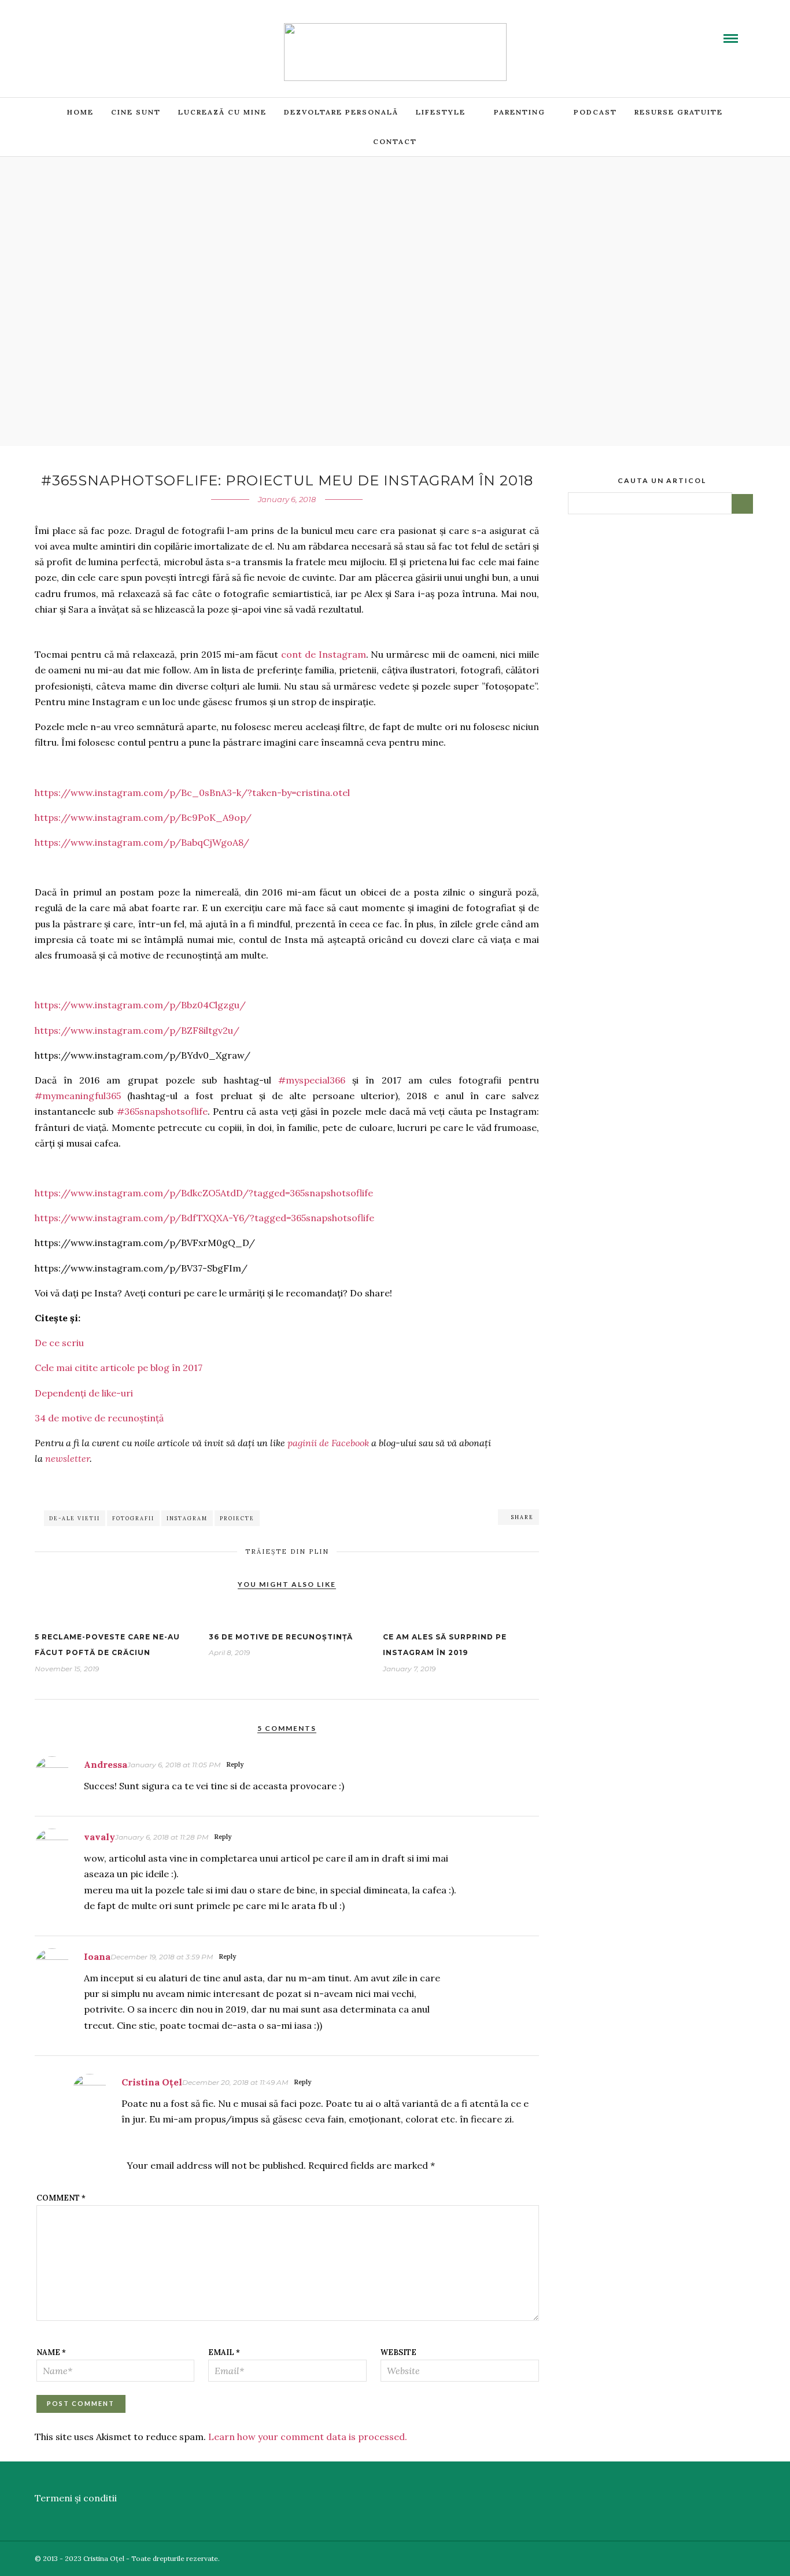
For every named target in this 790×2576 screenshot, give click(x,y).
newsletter (67, 1458)
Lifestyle (441, 112)
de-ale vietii (75, 1518)
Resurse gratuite (679, 112)
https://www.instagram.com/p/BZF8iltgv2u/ (137, 1030)
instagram (187, 1518)
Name (51, 2352)
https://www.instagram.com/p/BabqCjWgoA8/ (142, 842)
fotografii (133, 1518)
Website (398, 2352)
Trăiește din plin (287, 1552)
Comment (61, 2198)
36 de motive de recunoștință (281, 1637)
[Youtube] (84, 31)
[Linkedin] (98, 31)
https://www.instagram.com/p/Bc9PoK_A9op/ (143, 817)
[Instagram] (125, 31)
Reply (235, 1764)
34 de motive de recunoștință (99, 1418)
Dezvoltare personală (341, 112)
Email (224, 2352)
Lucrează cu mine (222, 112)
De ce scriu (59, 1343)
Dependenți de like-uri (84, 1393)
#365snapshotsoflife (162, 1111)
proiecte (237, 1518)
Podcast (595, 112)
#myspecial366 (312, 1080)
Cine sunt (136, 112)
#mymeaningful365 (78, 1096)
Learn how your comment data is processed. (308, 2437)
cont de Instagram (324, 654)
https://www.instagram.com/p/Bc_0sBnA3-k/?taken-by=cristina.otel (192, 793)
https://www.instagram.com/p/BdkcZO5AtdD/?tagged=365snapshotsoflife (204, 1193)
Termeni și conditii (76, 2498)
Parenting (520, 112)
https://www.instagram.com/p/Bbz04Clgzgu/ (140, 1005)
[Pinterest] (112, 31)
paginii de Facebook (328, 1443)
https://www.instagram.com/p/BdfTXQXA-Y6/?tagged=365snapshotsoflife (204, 1218)
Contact (395, 141)
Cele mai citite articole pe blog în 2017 (119, 1368)
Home (80, 112)
